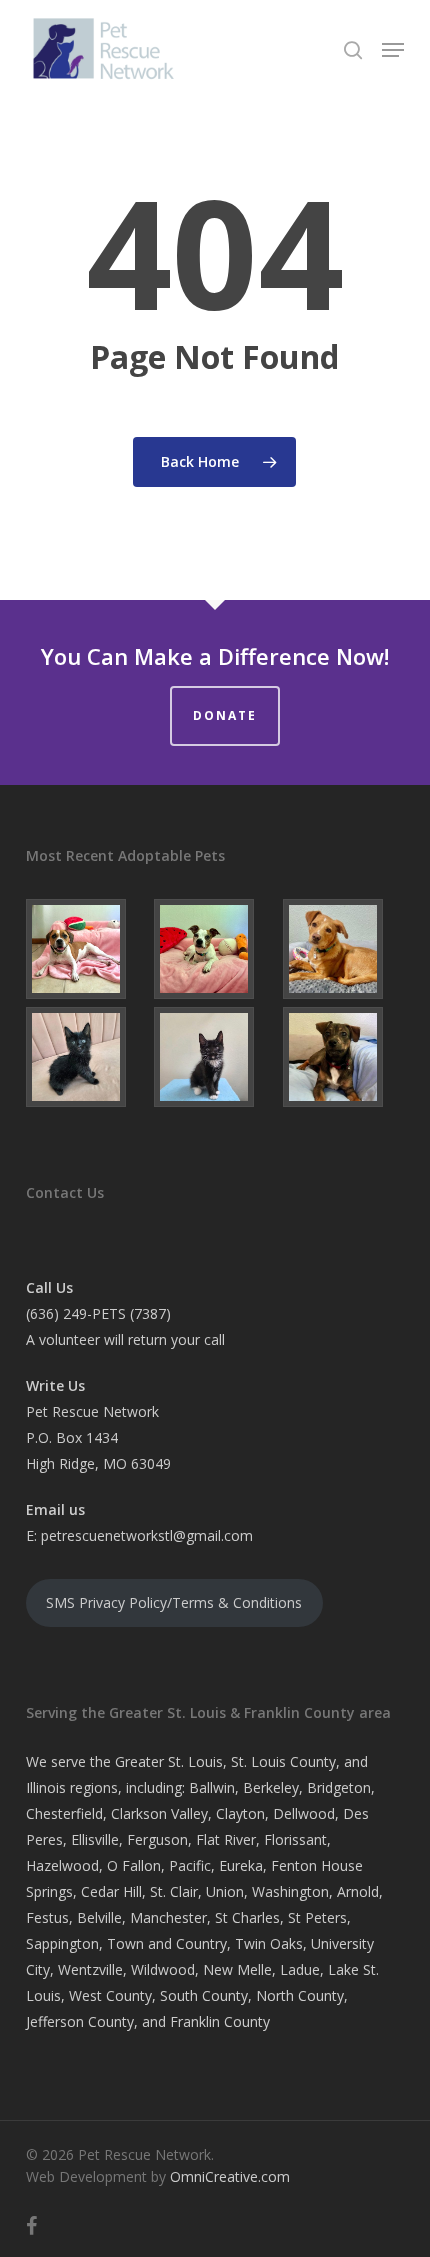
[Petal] (86, 1057)
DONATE (225, 715)
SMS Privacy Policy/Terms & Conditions (174, 1602)
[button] (393, 50)
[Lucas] (343, 1057)
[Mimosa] (214, 949)
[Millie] (86, 949)
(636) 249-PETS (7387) (98, 1313)
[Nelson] (343, 949)
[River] (214, 1057)
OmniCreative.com (230, 2176)
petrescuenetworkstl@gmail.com (147, 1535)
